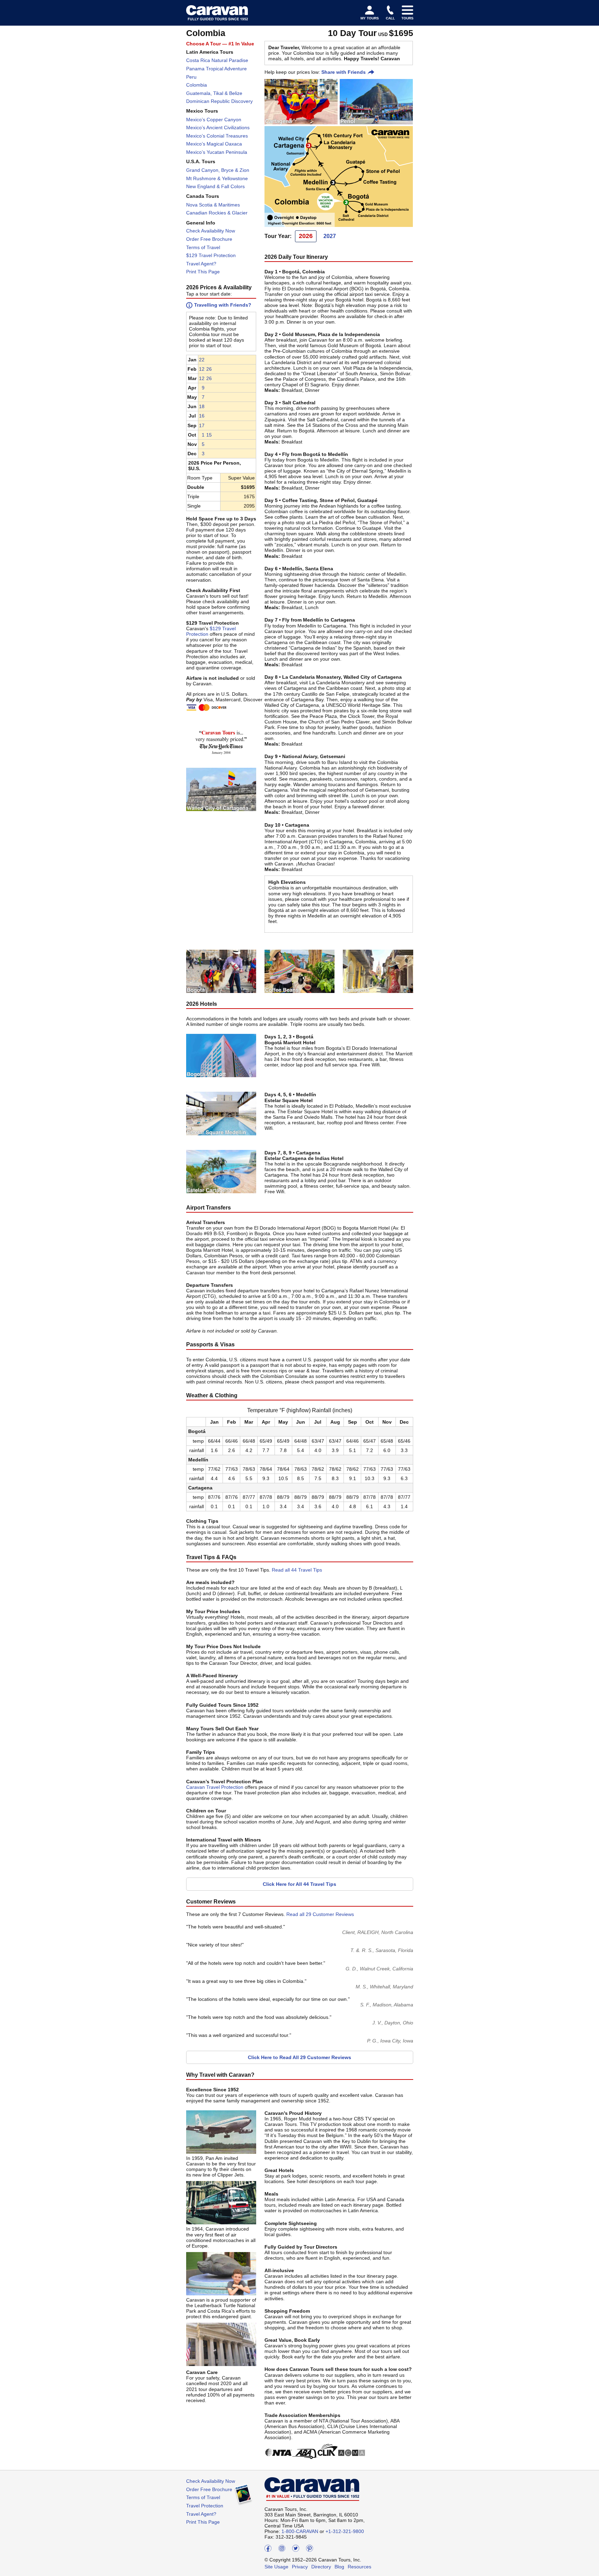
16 (202, 416)
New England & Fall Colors (215, 186)
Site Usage (276, 2567)
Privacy (300, 2567)
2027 (330, 236)
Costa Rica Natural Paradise (217, 60)
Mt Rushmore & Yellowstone (217, 178)
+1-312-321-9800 (345, 2531)
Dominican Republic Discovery (219, 101)
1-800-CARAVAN (300, 2531)
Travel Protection (205, 2506)
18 (202, 406)
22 (202, 360)
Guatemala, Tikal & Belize (214, 93)
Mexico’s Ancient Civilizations (218, 128)
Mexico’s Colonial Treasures (217, 136)
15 (209, 435)
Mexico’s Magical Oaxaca (214, 144)
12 (202, 369)
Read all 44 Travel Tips (297, 1570)
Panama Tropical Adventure (216, 69)
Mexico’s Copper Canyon (214, 120)
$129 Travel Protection (211, 255)
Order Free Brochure (209, 239)
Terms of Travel (203, 247)
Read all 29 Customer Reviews (320, 1914)
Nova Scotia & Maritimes (213, 205)
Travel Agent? (201, 264)
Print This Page (203, 272)
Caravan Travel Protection (215, 1787)
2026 (306, 236)
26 (209, 369)
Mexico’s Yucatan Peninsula (217, 152)
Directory (321, 2567)
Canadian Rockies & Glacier (217, 213)
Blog (339, 2567)
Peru (191, 77)
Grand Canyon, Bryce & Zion (218, 170)
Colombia (197, 85)
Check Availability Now (211, 231)
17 (202, 425)
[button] (202, 360)
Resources (359, 2567)
